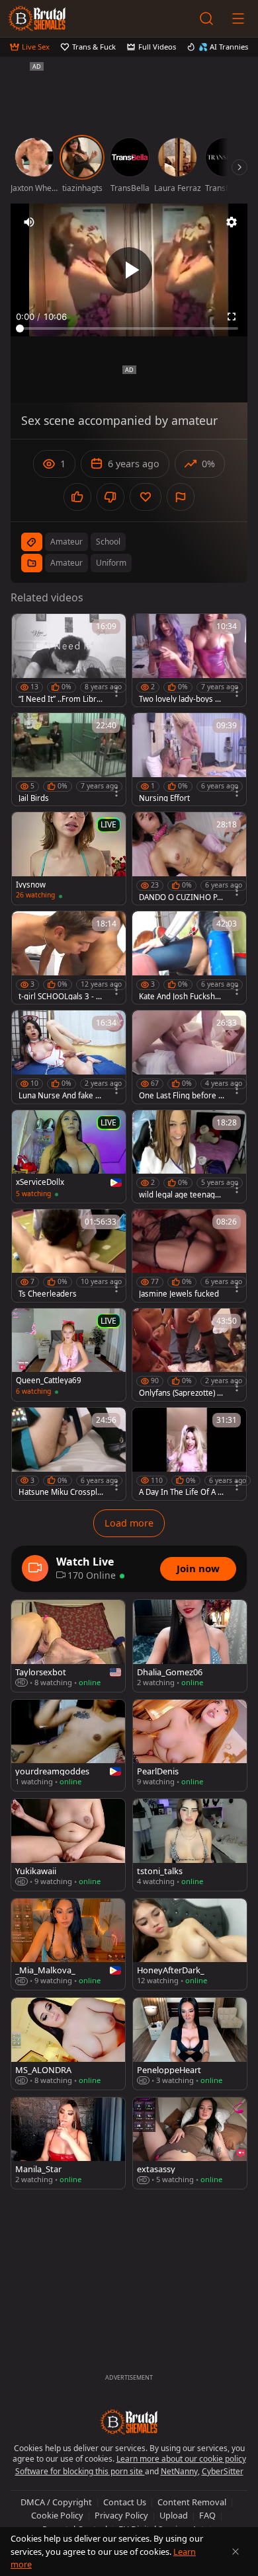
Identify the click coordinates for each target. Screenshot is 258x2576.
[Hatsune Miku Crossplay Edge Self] (69, 1454)
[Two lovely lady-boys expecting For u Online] (189, 660)
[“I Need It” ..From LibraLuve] (69, 660)
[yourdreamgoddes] (68, 1746)
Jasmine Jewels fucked (179, 1294)
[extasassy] (190, 2143)
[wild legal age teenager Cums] (189, 1156)
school (108, 542)
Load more (129, 1523)
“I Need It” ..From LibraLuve (62, 699)
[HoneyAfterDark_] (190, 1945)
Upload (174, 2515)
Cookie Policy (57, 2515)
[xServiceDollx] (69, 1156)
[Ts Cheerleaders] (69, 1256)
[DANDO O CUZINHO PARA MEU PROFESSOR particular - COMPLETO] (189, 858)
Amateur (66, 563)
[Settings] (232, 222)
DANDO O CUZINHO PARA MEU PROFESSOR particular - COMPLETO (181, 897)
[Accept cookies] (236, 2552)
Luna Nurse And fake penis (62, 1096)
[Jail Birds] (69, 759)
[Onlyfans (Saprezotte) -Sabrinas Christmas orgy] (189, 1355)
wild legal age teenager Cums (181, 1195)
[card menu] (116, 692)
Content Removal (192, 2502)
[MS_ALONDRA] (68, 2043)
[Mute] (29, 222)
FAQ (207, 2515)
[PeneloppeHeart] (190, 2043)
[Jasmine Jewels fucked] (189, 1256)
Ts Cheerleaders (48, 1294)
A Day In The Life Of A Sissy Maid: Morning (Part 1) (181, 1492)
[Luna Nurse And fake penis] (69, 1057)
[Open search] (206, 19)
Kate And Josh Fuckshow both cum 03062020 (180, 997)
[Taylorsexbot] (68, 1646)
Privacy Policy (121, 2515)
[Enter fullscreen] (232, 317)
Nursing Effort (164, 798)
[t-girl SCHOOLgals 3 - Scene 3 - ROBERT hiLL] (69, 958)
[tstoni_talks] (190, 1844)
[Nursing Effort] (189, 759)
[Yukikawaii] (68, 1844)
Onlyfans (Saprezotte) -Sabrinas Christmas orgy (181, 1393)
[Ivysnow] (69, 858)
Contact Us (125, 2502)
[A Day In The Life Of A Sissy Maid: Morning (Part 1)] (189, 1454)
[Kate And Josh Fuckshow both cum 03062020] (189, 958)
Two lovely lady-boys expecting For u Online (181, 699)
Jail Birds (34, 798)
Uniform (111, 563)
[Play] (129, 270)
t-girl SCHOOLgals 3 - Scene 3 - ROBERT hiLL (61, 997)
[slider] (129, 328)
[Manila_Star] (68, 2143)
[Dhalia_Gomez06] (190, 1646)
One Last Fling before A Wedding (181, 1096)
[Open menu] (238, 19)
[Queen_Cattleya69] (69, 1355)
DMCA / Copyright (56, 2502)
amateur (66, 542)
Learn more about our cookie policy (181, 2459)
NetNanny (179, 2471)
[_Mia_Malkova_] (68, 1945)
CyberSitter (223, 2471)
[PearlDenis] (190, 1746)
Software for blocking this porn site (80, 2471)
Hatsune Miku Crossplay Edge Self (60, 1492)
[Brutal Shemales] (37, 19)
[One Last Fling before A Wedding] (189, 1057)
